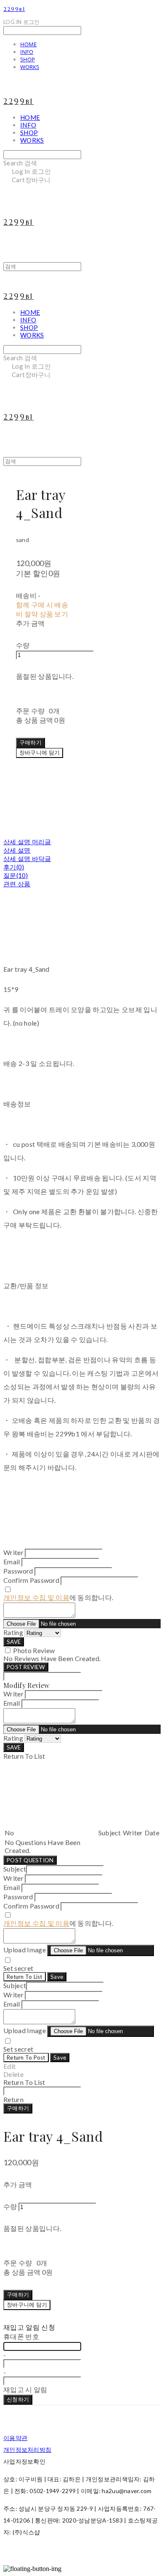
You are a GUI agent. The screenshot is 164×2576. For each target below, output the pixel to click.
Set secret (18, 1968)
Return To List (25, 1977)
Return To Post (26, 2058)
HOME (28, 44)
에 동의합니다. (58, 1597)
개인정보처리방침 (27, 2450)
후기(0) (14, 867)
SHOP (28, 59)
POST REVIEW (26, 1667)
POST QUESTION (30, 1860)
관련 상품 (17, 884)
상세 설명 (17, 850)
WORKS (30, 67)
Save (57, 1977)
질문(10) (16, 875)
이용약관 (15, 2438)
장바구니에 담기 (27, 2305)
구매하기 (18, 2108)
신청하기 (18, 2399)
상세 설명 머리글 (27, 842)
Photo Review (34, 1650)
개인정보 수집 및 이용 (36, 1597)
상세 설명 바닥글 (27, 859)
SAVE (14, 1642)
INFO (27, 52)
